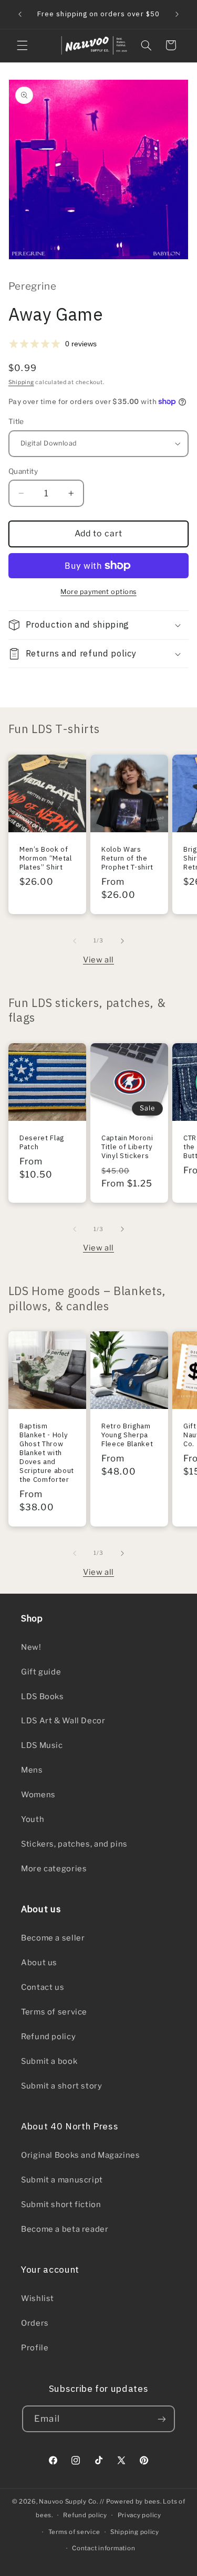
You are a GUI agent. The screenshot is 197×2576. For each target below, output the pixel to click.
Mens (32, 1770)
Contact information (103, 2548)
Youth (33, 1819)
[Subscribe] (161, 2419)
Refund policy (48, 2037)
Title (16, 421)
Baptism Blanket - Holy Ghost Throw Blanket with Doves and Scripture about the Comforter (47, 1453)
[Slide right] (122, 941)
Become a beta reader (65, 2229)
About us (39, 1963)
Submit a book (49, 2061)
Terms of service (54, 2012)
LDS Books (43, 1697)
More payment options (98, 592)
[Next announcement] (177, 14)
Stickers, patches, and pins (74, 1844)
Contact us (43, 1987)
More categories (54, 1869)
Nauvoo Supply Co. (69, 2501)
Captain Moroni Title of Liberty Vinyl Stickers (127, 1147)
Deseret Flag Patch (42, 1142)
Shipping (21, 382)
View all (98, 960)
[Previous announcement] (20, 14)
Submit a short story (62, 2086)
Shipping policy (135, 2532)
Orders (35, 2323)
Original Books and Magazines (81, 2155)
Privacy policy (139, 2515)
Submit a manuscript (62, 2180)
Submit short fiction (61, 2204)
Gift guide (41, 1672)
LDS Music (42, 1745)
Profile (35, 2348)
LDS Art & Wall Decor (63, 1721)
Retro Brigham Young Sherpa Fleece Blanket (127, 1435)
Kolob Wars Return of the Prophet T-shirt (127, 859)
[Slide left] (75, 941)
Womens (38, 1795)
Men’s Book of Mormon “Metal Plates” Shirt (46, 859)
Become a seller (53, 1938)
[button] (22, 45)
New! (31, 1647)
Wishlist (38, 2298)
